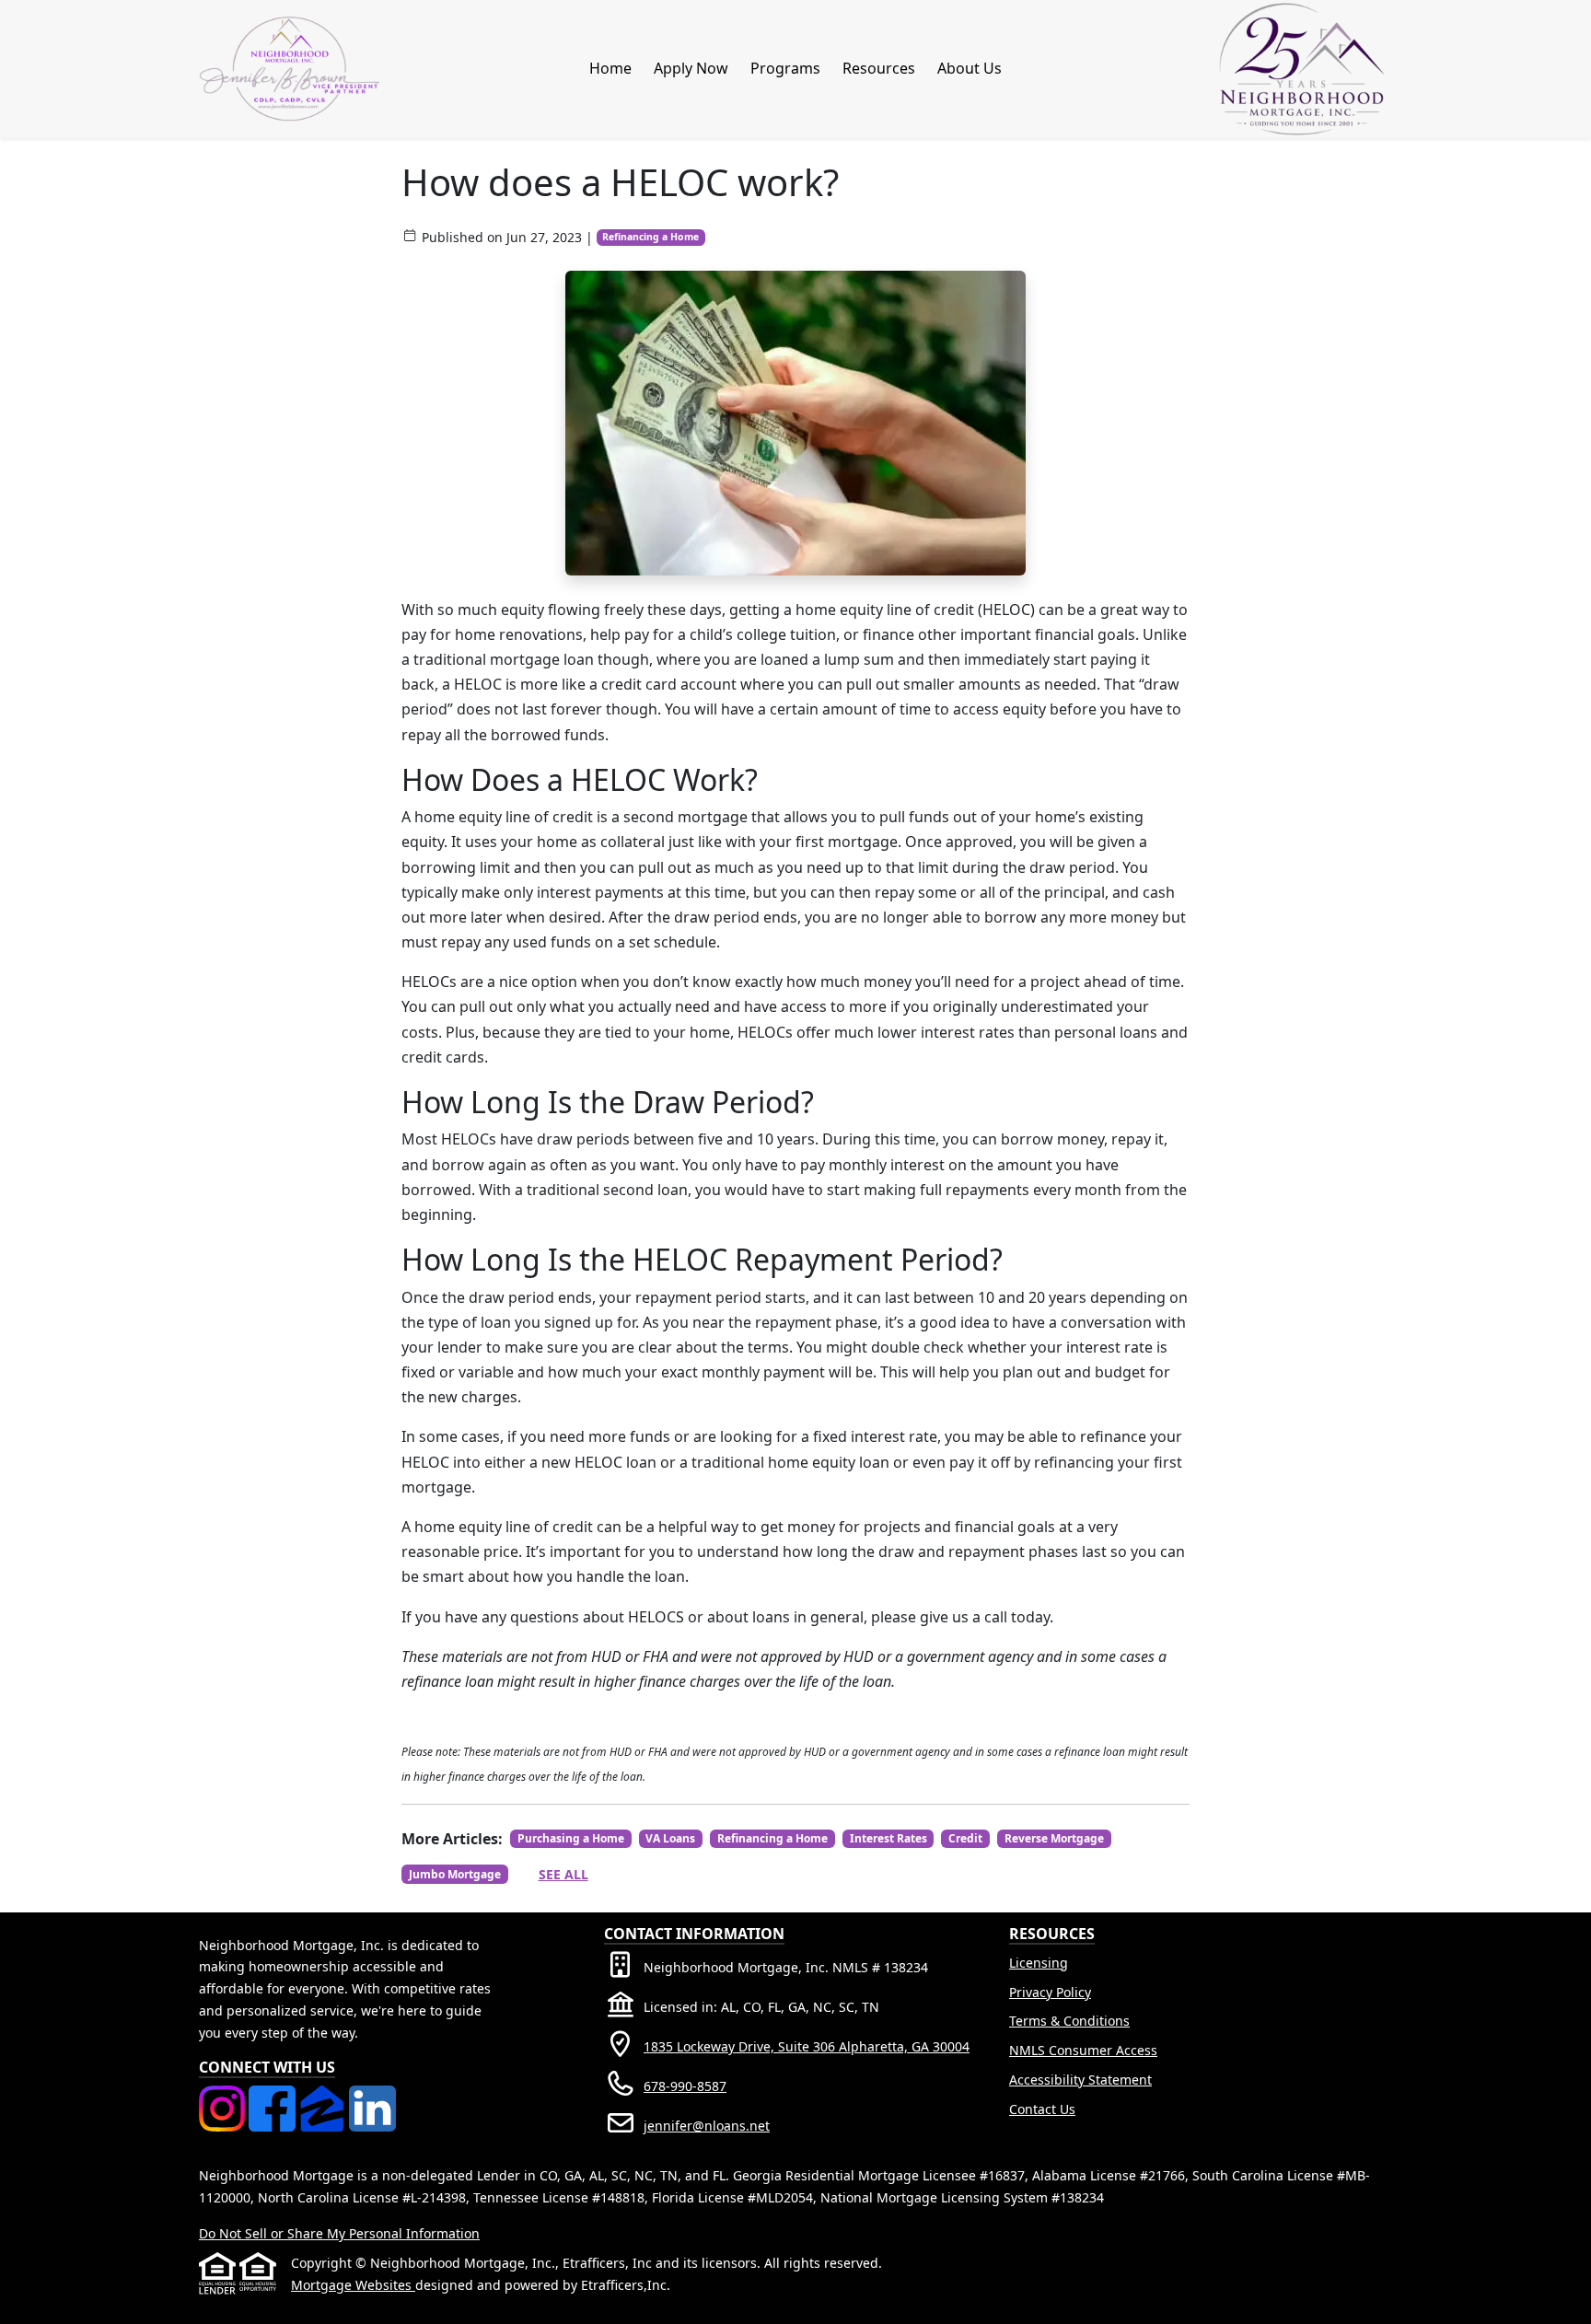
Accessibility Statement (1080, 2080)
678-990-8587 (685, 2086)
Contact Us (1042, 2109)
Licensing (1039, 1963)
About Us (970, 68)
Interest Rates (888, 1838)
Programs (785, 68)
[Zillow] (324, 2096)
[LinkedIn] (372, 2096)
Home (610, 68)
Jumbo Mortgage (455, 1874)
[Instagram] (224, 2096)
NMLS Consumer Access (1083, 2050)
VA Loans (670, 1838)
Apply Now (691, 68)
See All (563, 1874)
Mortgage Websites (353, 2285)
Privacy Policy (1050, 1992)
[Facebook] (273, 2096)
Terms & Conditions (1069, 2021)
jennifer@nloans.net (707, 2126)
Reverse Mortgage (1054, 1838)
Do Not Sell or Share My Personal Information (339, 2233)
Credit (965, 1838)
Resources (879, 68)
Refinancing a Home (650, 237)
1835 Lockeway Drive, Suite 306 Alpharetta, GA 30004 (807, 2046)
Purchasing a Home (571, 1838)
